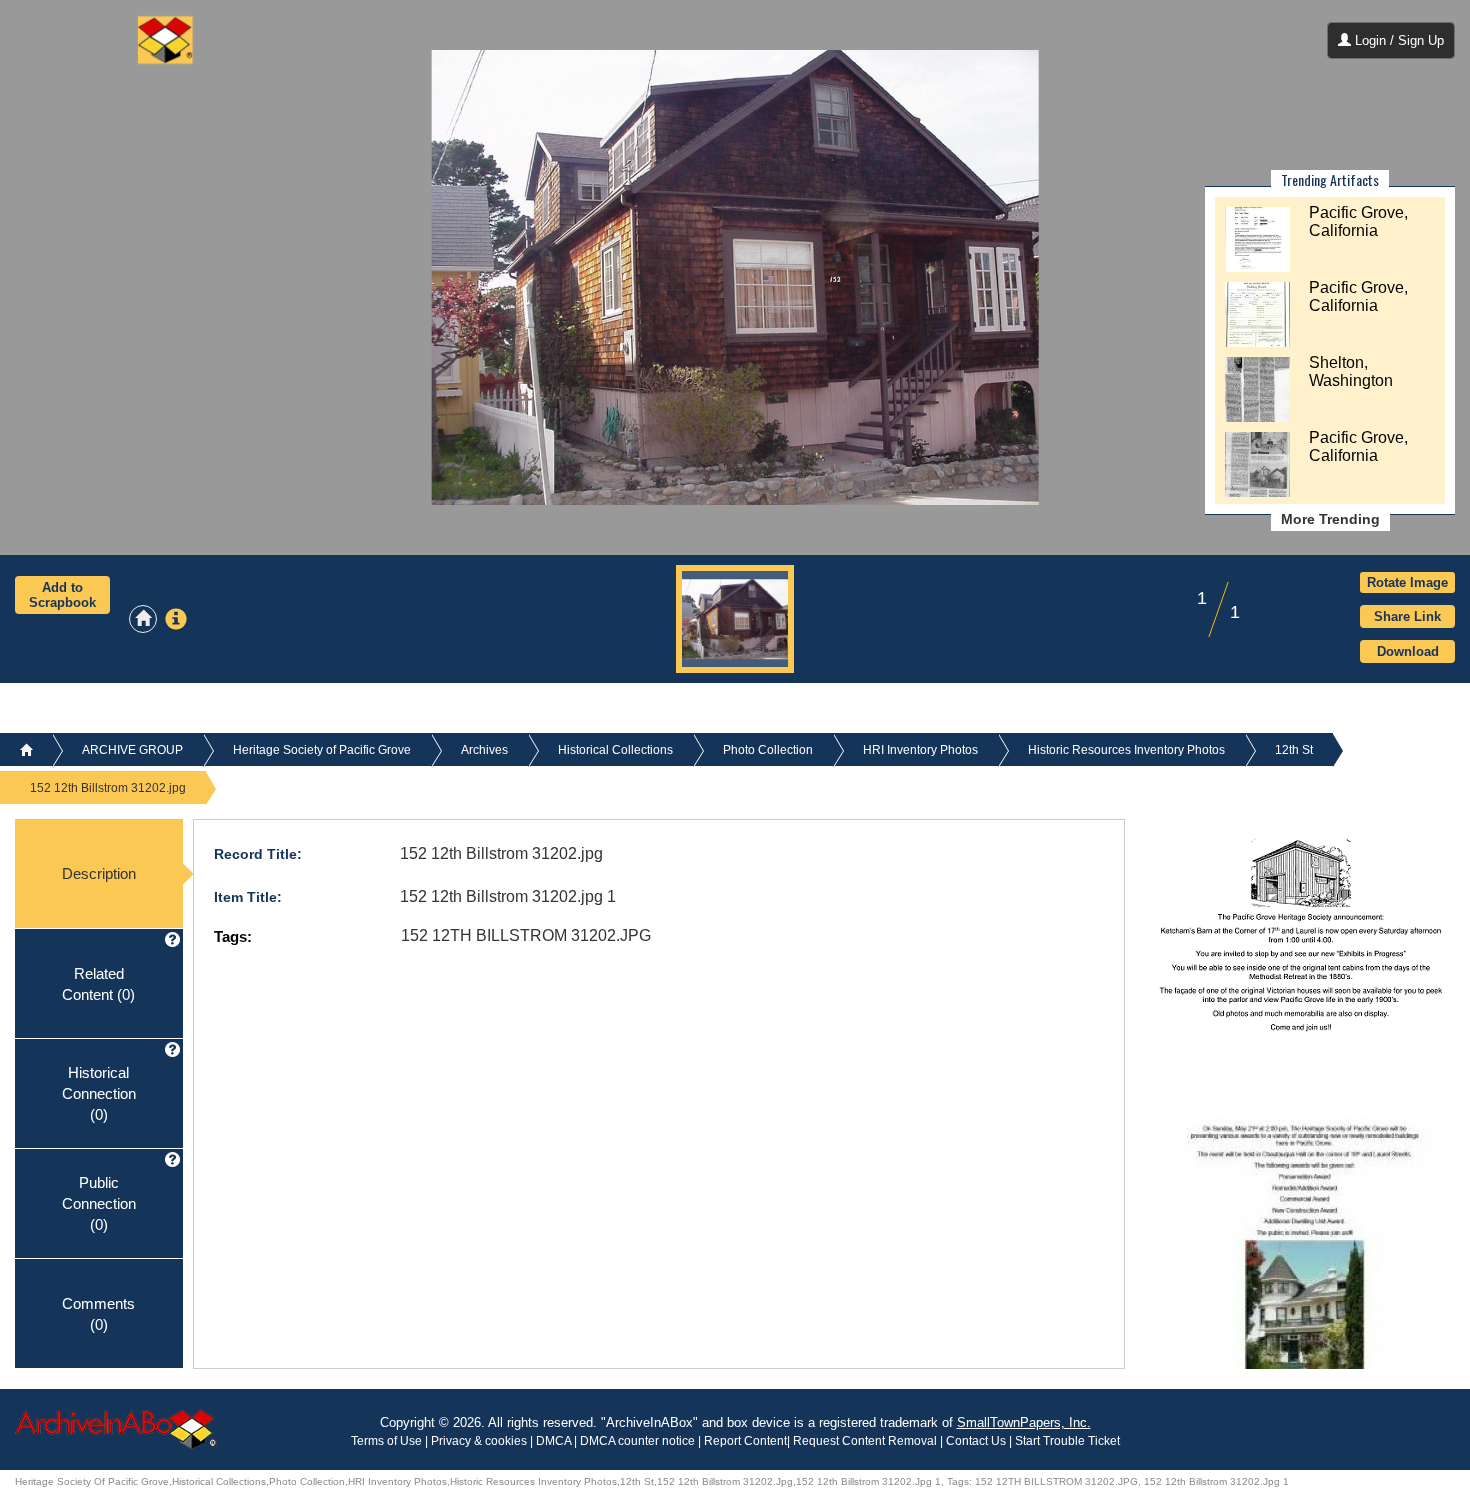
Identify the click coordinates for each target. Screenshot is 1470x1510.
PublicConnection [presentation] (99, 1203)
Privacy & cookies (480, 1441)
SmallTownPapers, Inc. (1024, 1422)
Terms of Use (388, 1441)
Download (1408, 651)
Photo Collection (768, 750)
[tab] (99, 874)
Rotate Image (1407, 582)
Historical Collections (615, 750)
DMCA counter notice (639, 1441)
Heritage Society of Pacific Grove (322, 750)
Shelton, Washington (1351, 371)
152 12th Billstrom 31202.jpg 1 (508, 896)
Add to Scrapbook (62, 595)
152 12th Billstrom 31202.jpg (501, 853)
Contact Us (976, 1441)
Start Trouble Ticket (1067, 1441)
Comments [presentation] (98, 1313)
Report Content (745, 1441)
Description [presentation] (99, 873)
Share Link (1407, 616)
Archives (484, 750)
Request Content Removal (865, 1441)
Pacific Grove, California (1358, 221)
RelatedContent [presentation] (98, 983)
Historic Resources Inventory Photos (1126, 750)
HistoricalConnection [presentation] (99, 1093)
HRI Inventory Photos (920, 750)
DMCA (553, 1441)
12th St (1294, 750)
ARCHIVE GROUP (132, 750)
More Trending (1330, 519)
